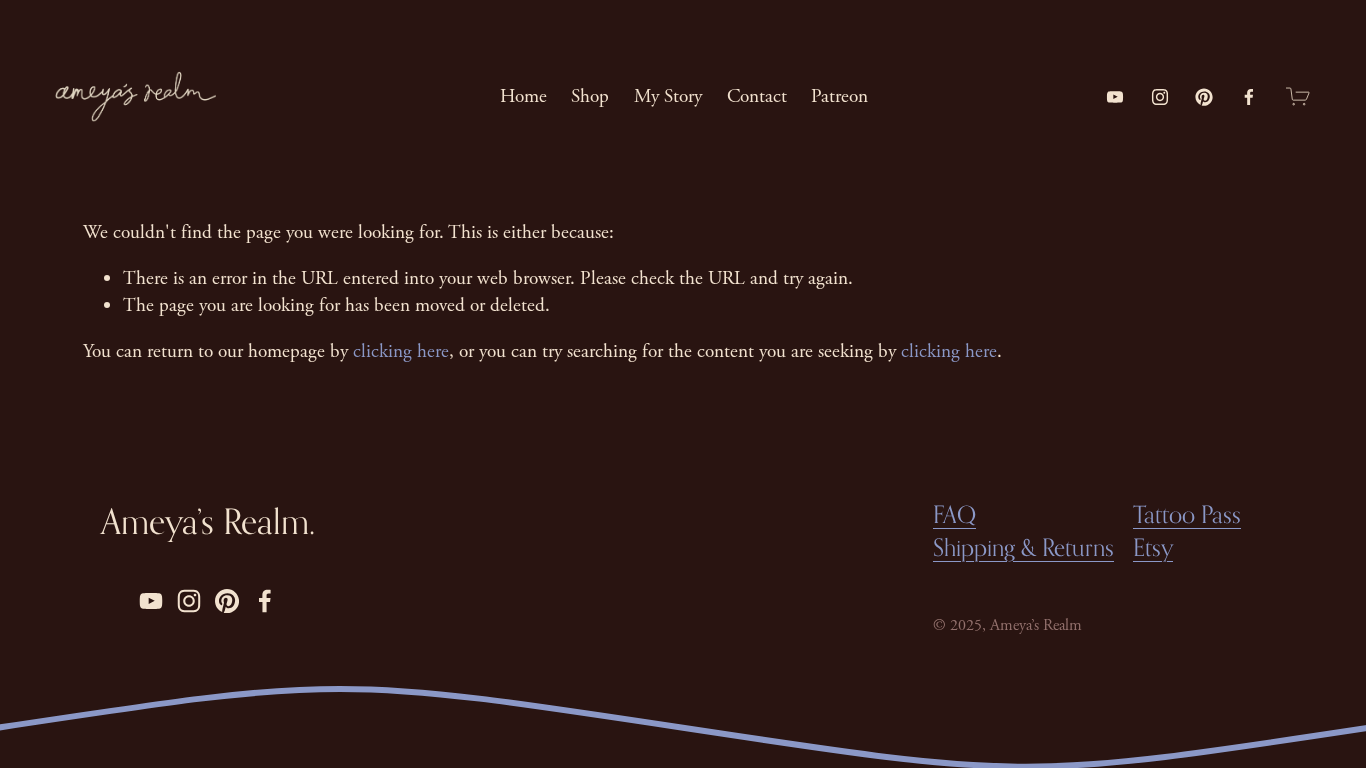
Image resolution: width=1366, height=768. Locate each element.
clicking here (401, 351)
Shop (590, 96)
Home (523, 96)
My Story (668, 96)
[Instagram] (1160, 97)
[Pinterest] (1204, 97)
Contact (757, 96)
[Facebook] (1249, 97)
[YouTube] (1115, 97)
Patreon (839, 96)
